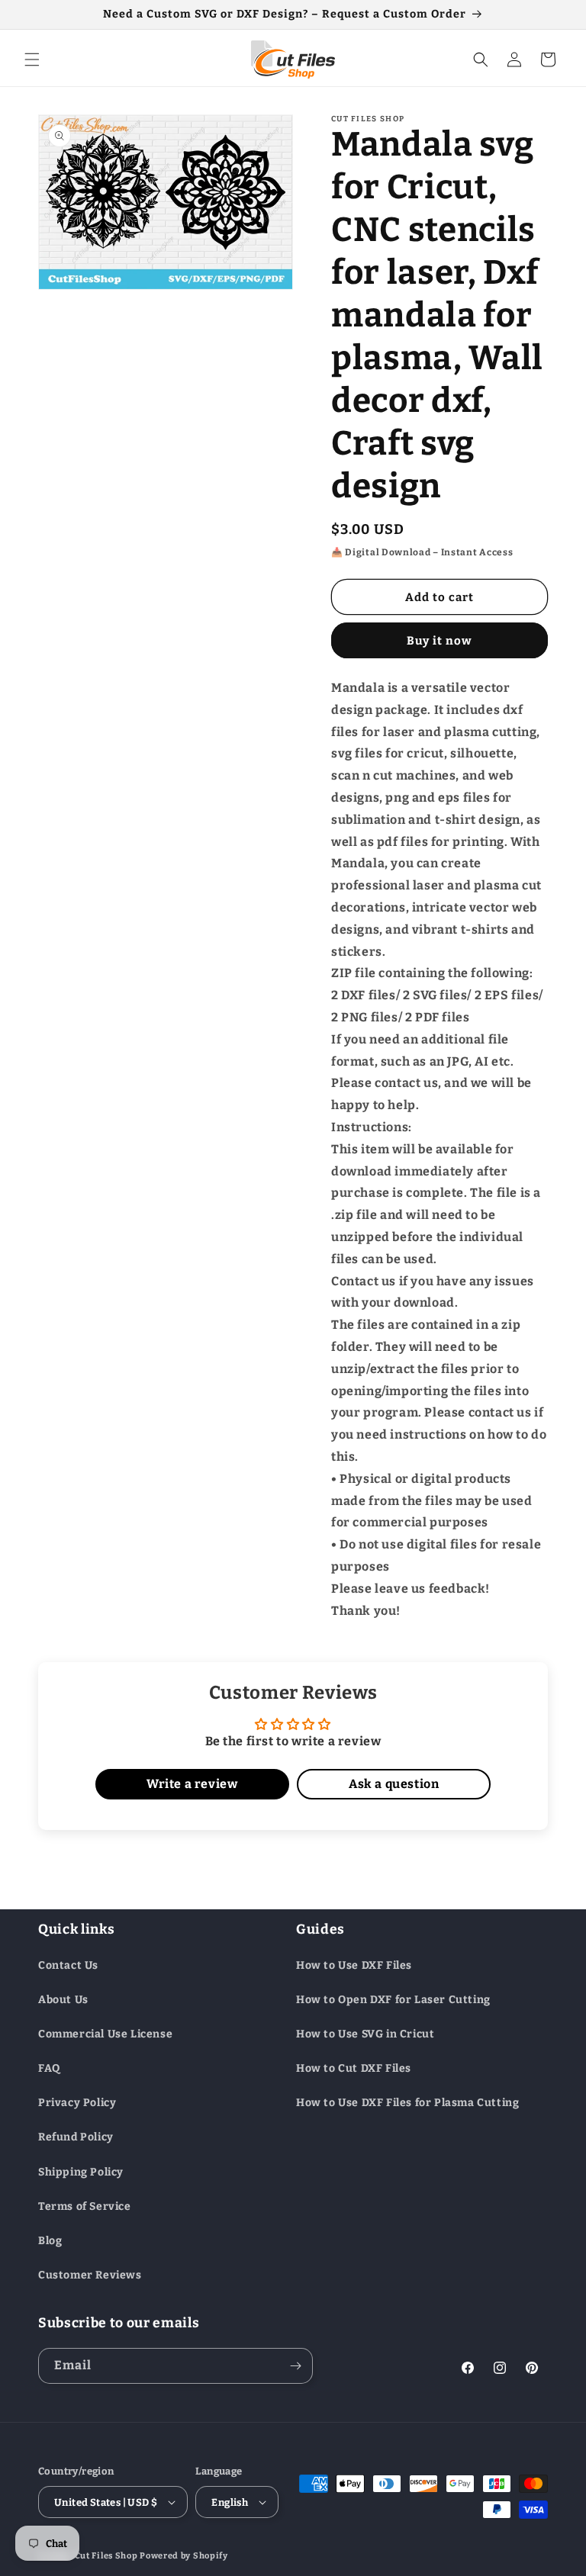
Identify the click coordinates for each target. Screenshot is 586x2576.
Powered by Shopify (184, 2556)
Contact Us (68, 1965)
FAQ (49, 2068)
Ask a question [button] (394, 1784)
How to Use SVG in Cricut (365, 2034)
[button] (32, 59)
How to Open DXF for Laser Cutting (393, 2000)
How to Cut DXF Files (354, 2068)
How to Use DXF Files (354, 1965)
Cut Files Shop (106, 2556)
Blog (50, 2241)
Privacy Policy (77, 2103)
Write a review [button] (192, 1784)
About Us (63, 2000)
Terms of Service (85, 2206)
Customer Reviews (90, 2275)
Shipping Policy (81, 2172)
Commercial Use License (105, 2034)
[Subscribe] (295, 2366)
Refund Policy (76, 2137)
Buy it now (439, 641)
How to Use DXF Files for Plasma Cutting (407, 2103)
